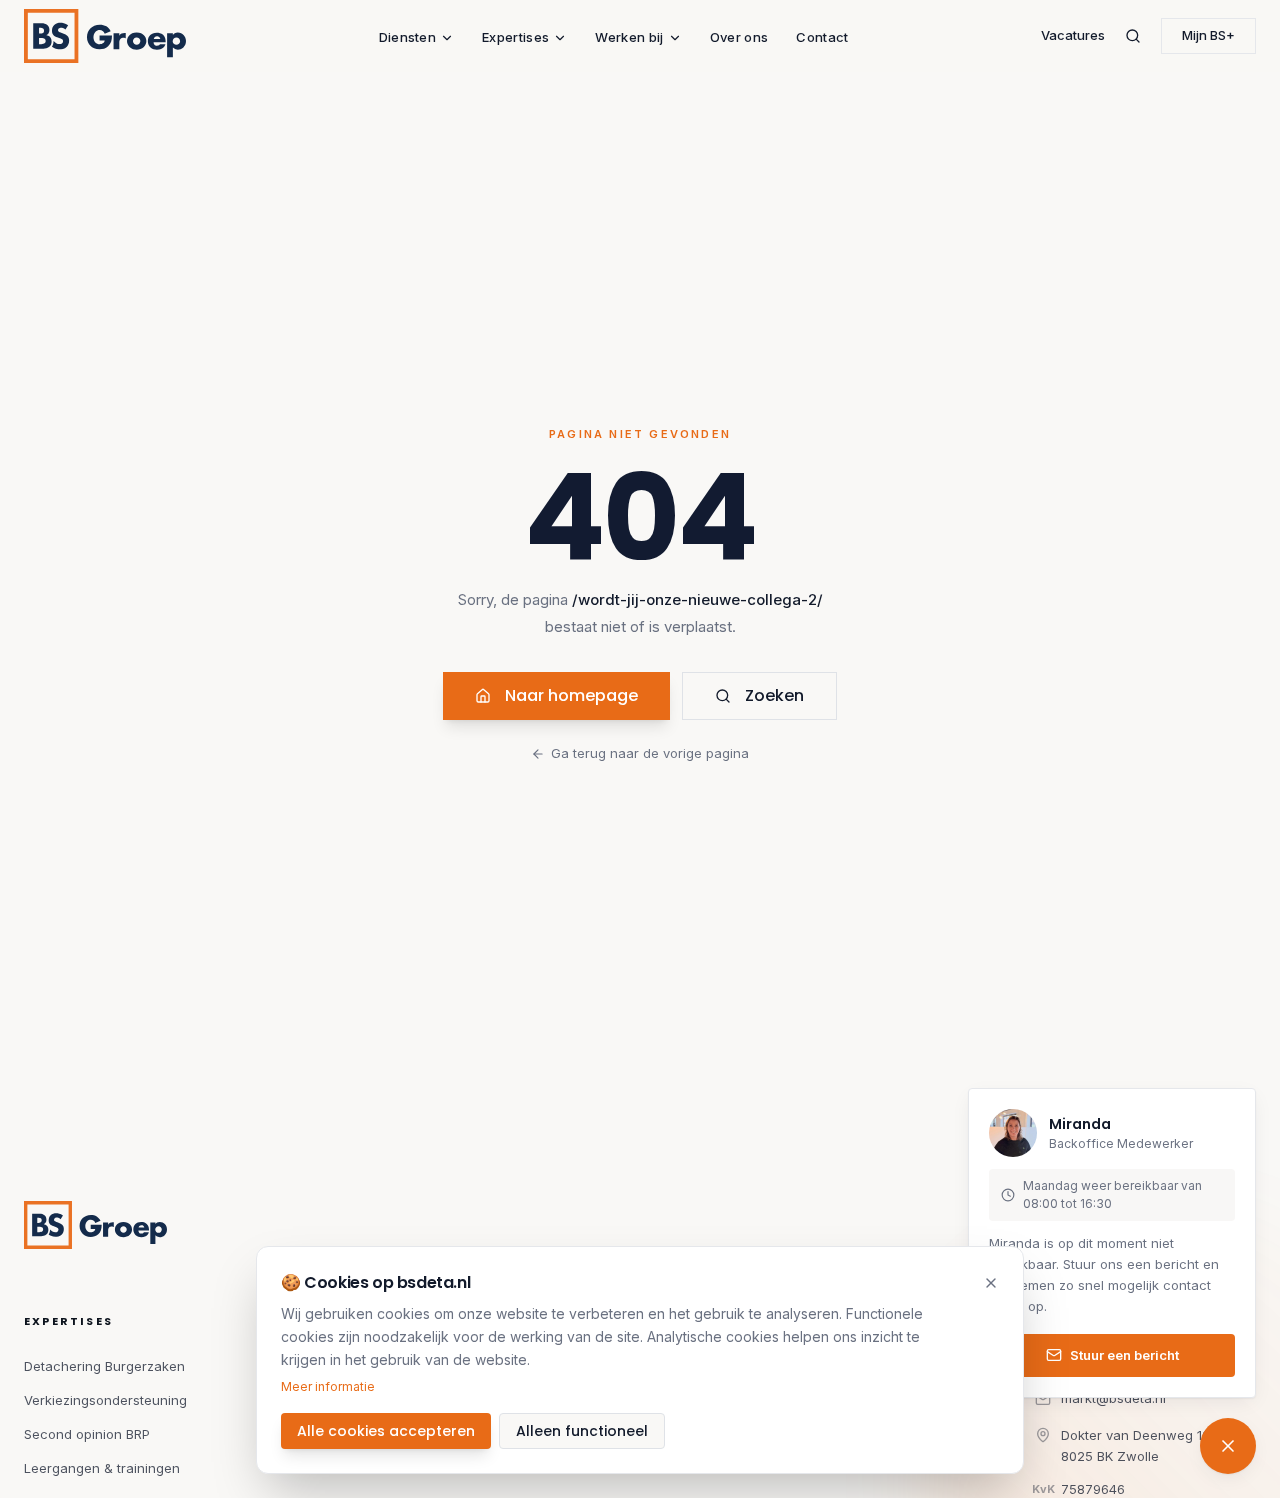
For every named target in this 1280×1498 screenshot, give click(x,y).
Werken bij (629, 37)
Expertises (515, 37)
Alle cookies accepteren (386, 1431)
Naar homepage (571, 695)
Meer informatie (328, 1386)
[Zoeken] (1133, 36)
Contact (822, 37)
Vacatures (1073, 35)
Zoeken (774, 695)
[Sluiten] (991, 1283)
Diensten (408, 37)
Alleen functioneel (582, 1431)
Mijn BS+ (1208, 35)
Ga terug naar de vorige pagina (650, 753)
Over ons (739, 37)
